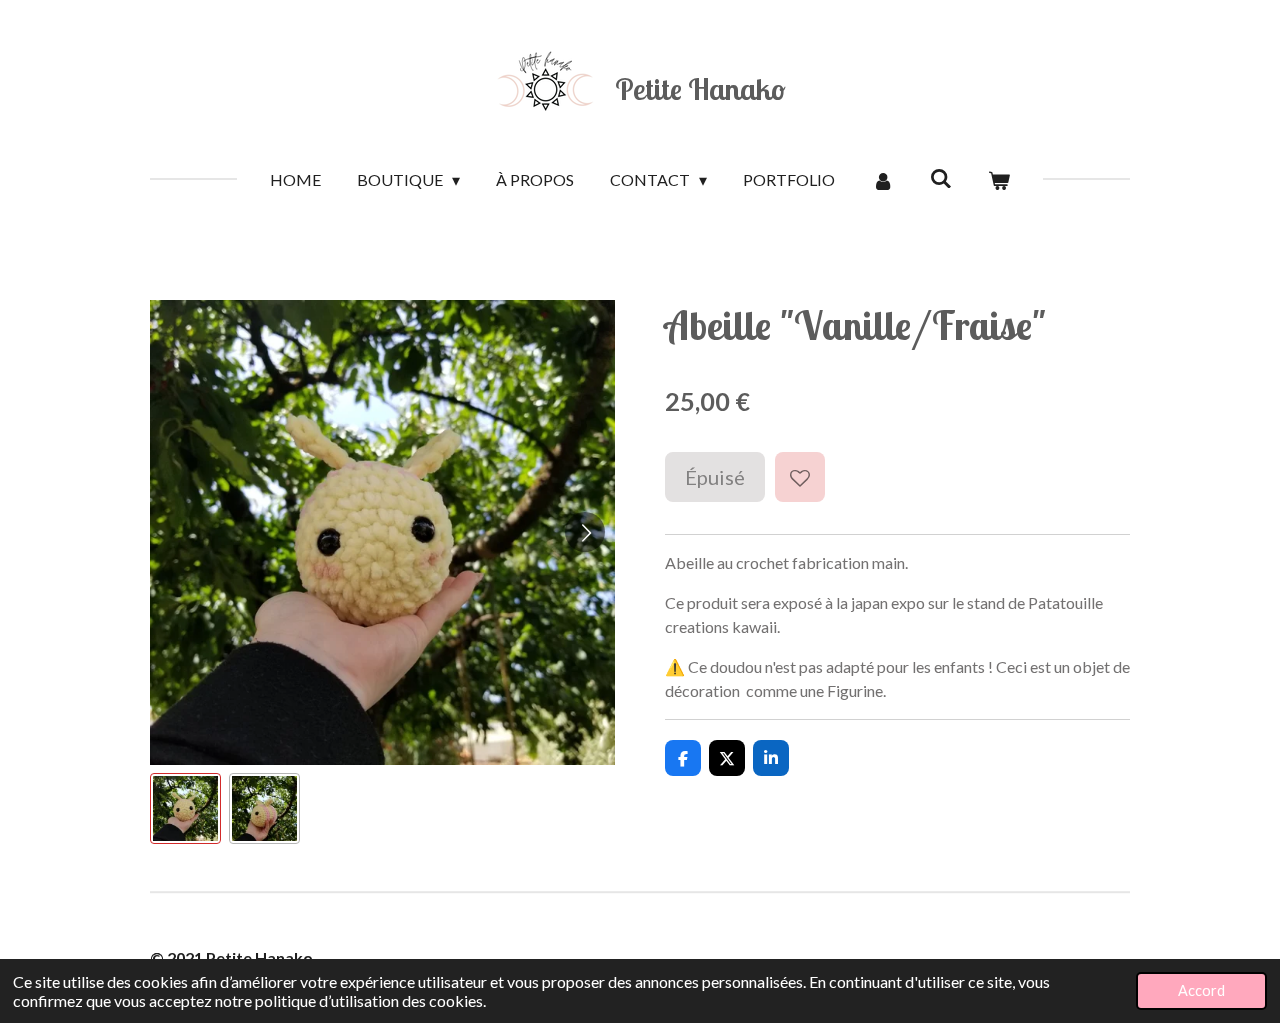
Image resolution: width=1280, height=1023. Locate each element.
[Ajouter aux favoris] (800, 477)
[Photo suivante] (585, 532)
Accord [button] (1201, 990)
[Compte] (882, 180)
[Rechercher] (941, 177)
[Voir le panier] (999, 180)
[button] (185, 808)
